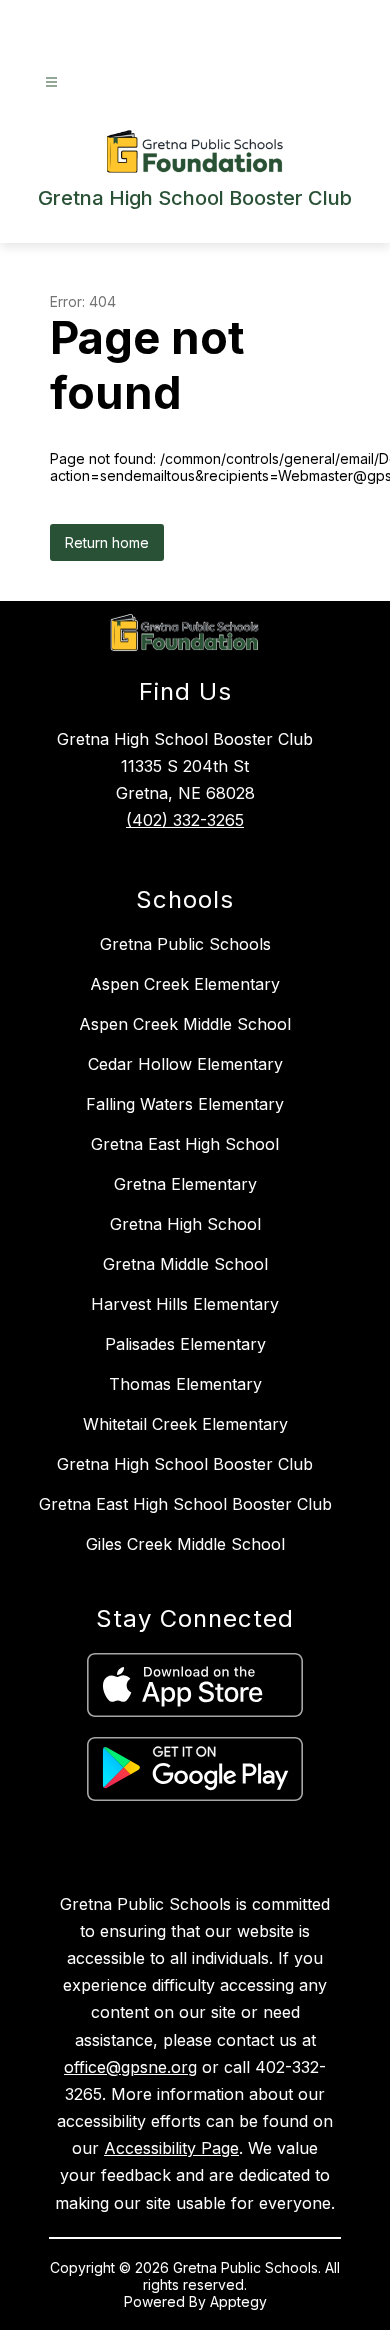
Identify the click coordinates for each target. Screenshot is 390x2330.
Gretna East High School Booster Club (185, 1504)
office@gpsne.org (130, 2067)
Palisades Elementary (185, 1344)
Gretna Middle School (185, 1264)
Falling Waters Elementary (185, 1104)
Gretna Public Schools (185, 944)
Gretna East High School (185, 1144)
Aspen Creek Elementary (185, 984)
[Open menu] (51, 82)
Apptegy (238, 2301)
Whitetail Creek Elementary (185, 1424)
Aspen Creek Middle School (185, 1024)
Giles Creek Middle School (185, 1544)
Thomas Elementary (185, 1384)
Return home (107, 542)
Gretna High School (185, 1224)
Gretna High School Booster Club (185, 1464)
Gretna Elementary (185, 1184)
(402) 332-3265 (185, 820)
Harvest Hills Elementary (185, 1304)
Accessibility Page (171, 2148)
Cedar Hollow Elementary (185, 1064)
